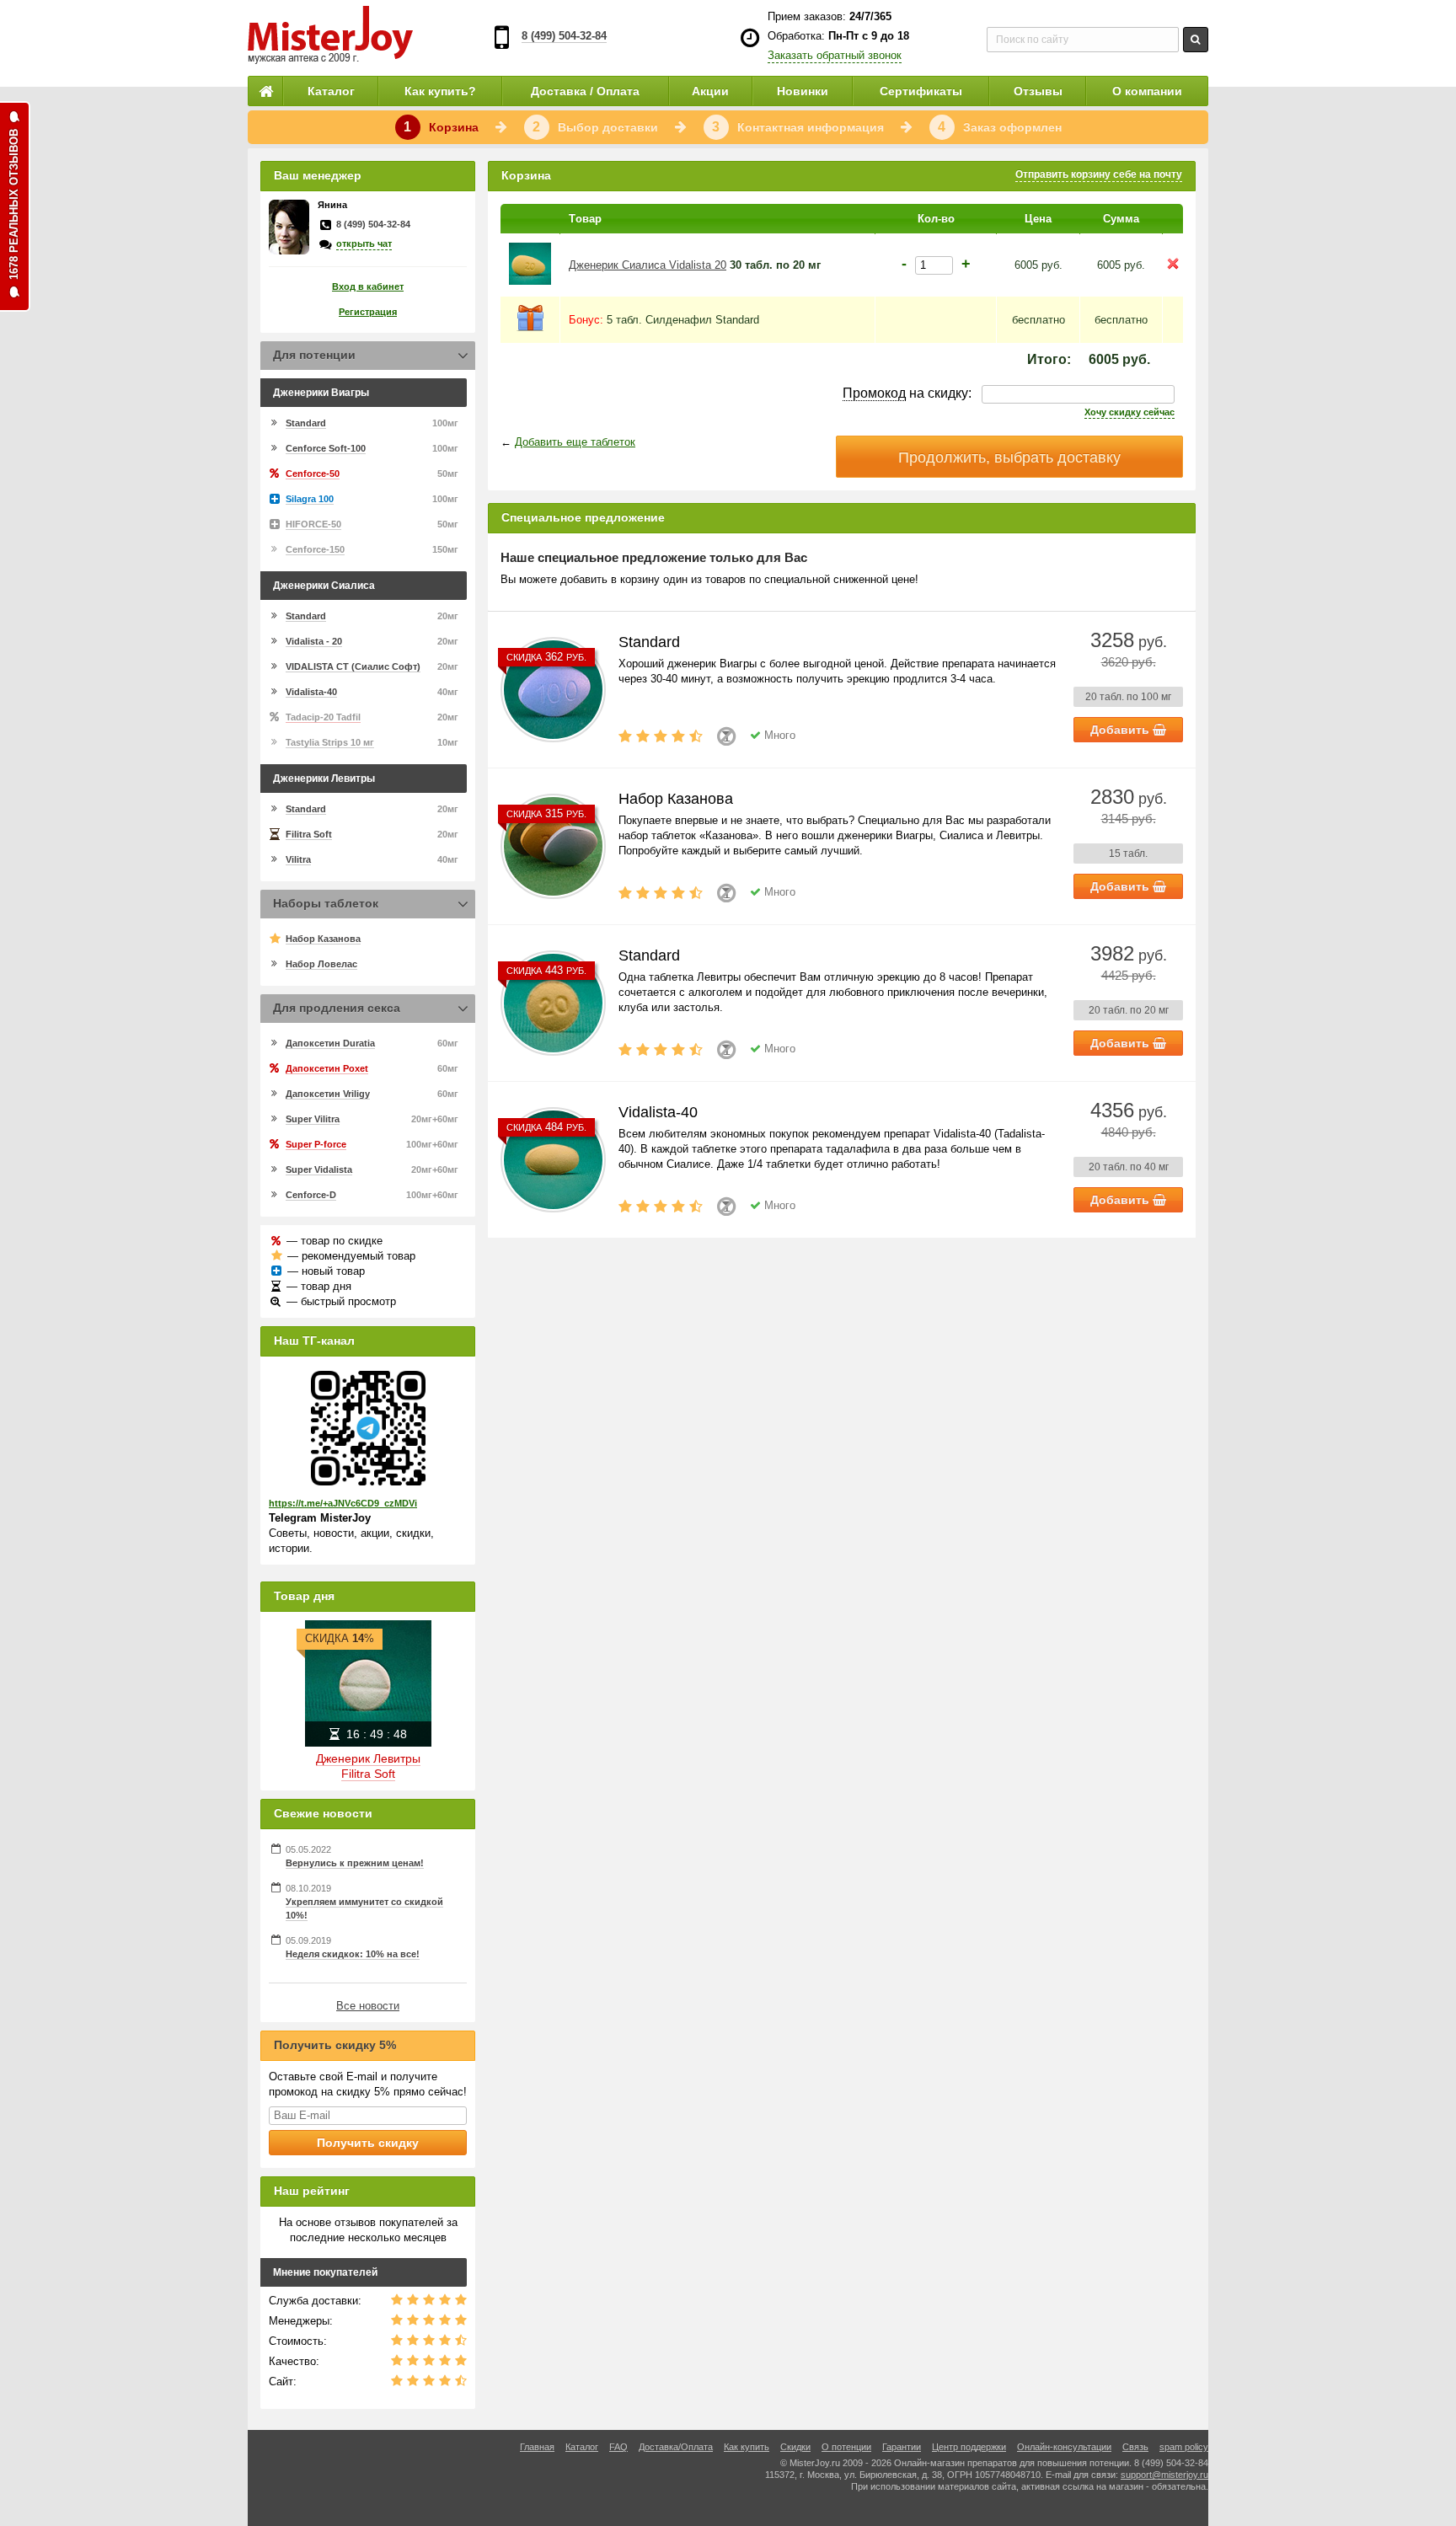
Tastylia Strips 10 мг (330, 742)
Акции (710, 91)
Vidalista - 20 (314, 641)
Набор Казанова (323, 939)
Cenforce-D (311, 1195)
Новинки (803, 91)
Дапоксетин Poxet (327, 1068)
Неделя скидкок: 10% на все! (353, 1954)
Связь (1135, 2447)
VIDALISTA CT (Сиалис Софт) (353, 666)
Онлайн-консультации (1064, 2447)
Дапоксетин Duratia (330, 1043)
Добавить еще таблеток (575, 442)
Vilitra (298, 859)
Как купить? (440, 91)
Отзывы (1038, 91)
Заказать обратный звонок (835, 55)
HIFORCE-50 (313, 524)
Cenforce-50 (313, 474)
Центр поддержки (969, 2447)
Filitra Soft (309, 834)
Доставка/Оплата (676, 2447)
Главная (537, 2447)
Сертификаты (921, 91)
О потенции (846, 2447)
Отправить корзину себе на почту (1099, 174)
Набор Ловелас (321, 964)
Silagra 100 (310, 499)
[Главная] (265, 91)
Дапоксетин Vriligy (328, 1094)
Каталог (331, 91)
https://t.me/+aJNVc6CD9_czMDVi (343, 1503)
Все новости (368, 2006)
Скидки (795, 2447)
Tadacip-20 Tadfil (323, 717)
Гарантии (902, 2447)
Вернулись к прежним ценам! (355, 1863)
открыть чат (364, 244)
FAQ (618, 2447)
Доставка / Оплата (585, 91)
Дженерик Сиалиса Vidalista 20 (648, 265)
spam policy (1184, 2447)
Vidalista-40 (311, 692)
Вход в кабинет (368, 286)
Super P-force (316, 1144)
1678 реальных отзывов (14, 204)
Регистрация (368, 312)
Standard (306, 423)
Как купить (747, 2447)
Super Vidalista (319, 1169)
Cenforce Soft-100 (326, 448)
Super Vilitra (313, 1119)
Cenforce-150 (315, 549)
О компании (1147, 91)
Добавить (1121, 730)
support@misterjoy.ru (1164, 2475)
